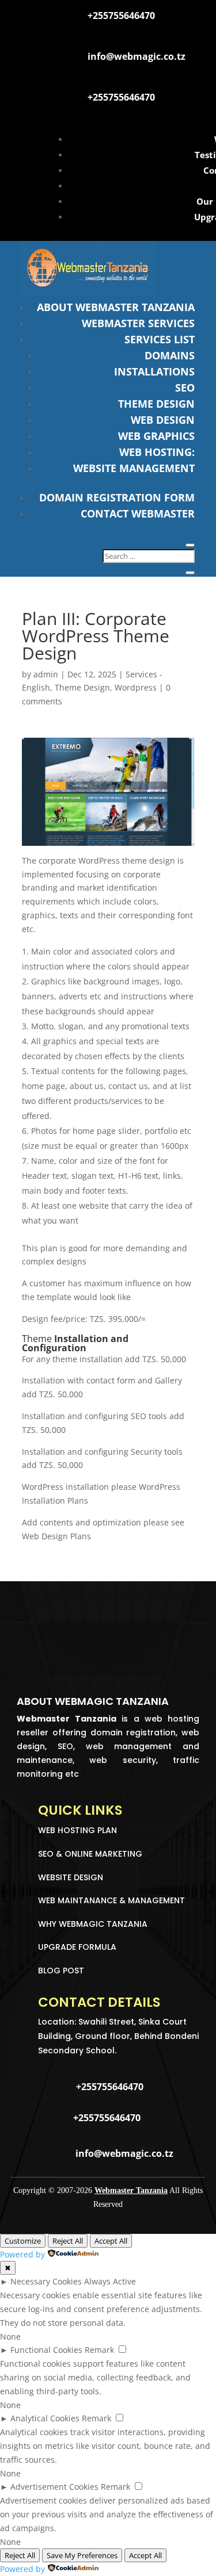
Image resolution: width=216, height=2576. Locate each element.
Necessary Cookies (46, 2281)
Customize (23, 2241)
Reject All (68, 2241)
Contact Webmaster (138, 513)
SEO (185, 388)
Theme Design (156, 404)
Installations (154, 371)
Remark (99, 2350)
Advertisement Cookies (54, 2487)
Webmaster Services (138, 323)
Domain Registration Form (117, 497)
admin (46, 674)
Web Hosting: (157, 452)
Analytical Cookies (45, 2418)
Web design (163, 420)
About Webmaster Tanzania (116, 307)
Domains (170, 355)
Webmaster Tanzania (131, 2190)
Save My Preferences (82, 2555)
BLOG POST (61, 1971)
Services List (160, 339)
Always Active (110, 2281)
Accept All (111, 2241)
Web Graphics (156, 436)
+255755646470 (121, 16)
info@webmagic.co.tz (137, 56)
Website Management (134, 468)
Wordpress (136, 687)
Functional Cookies (46, 2350)
